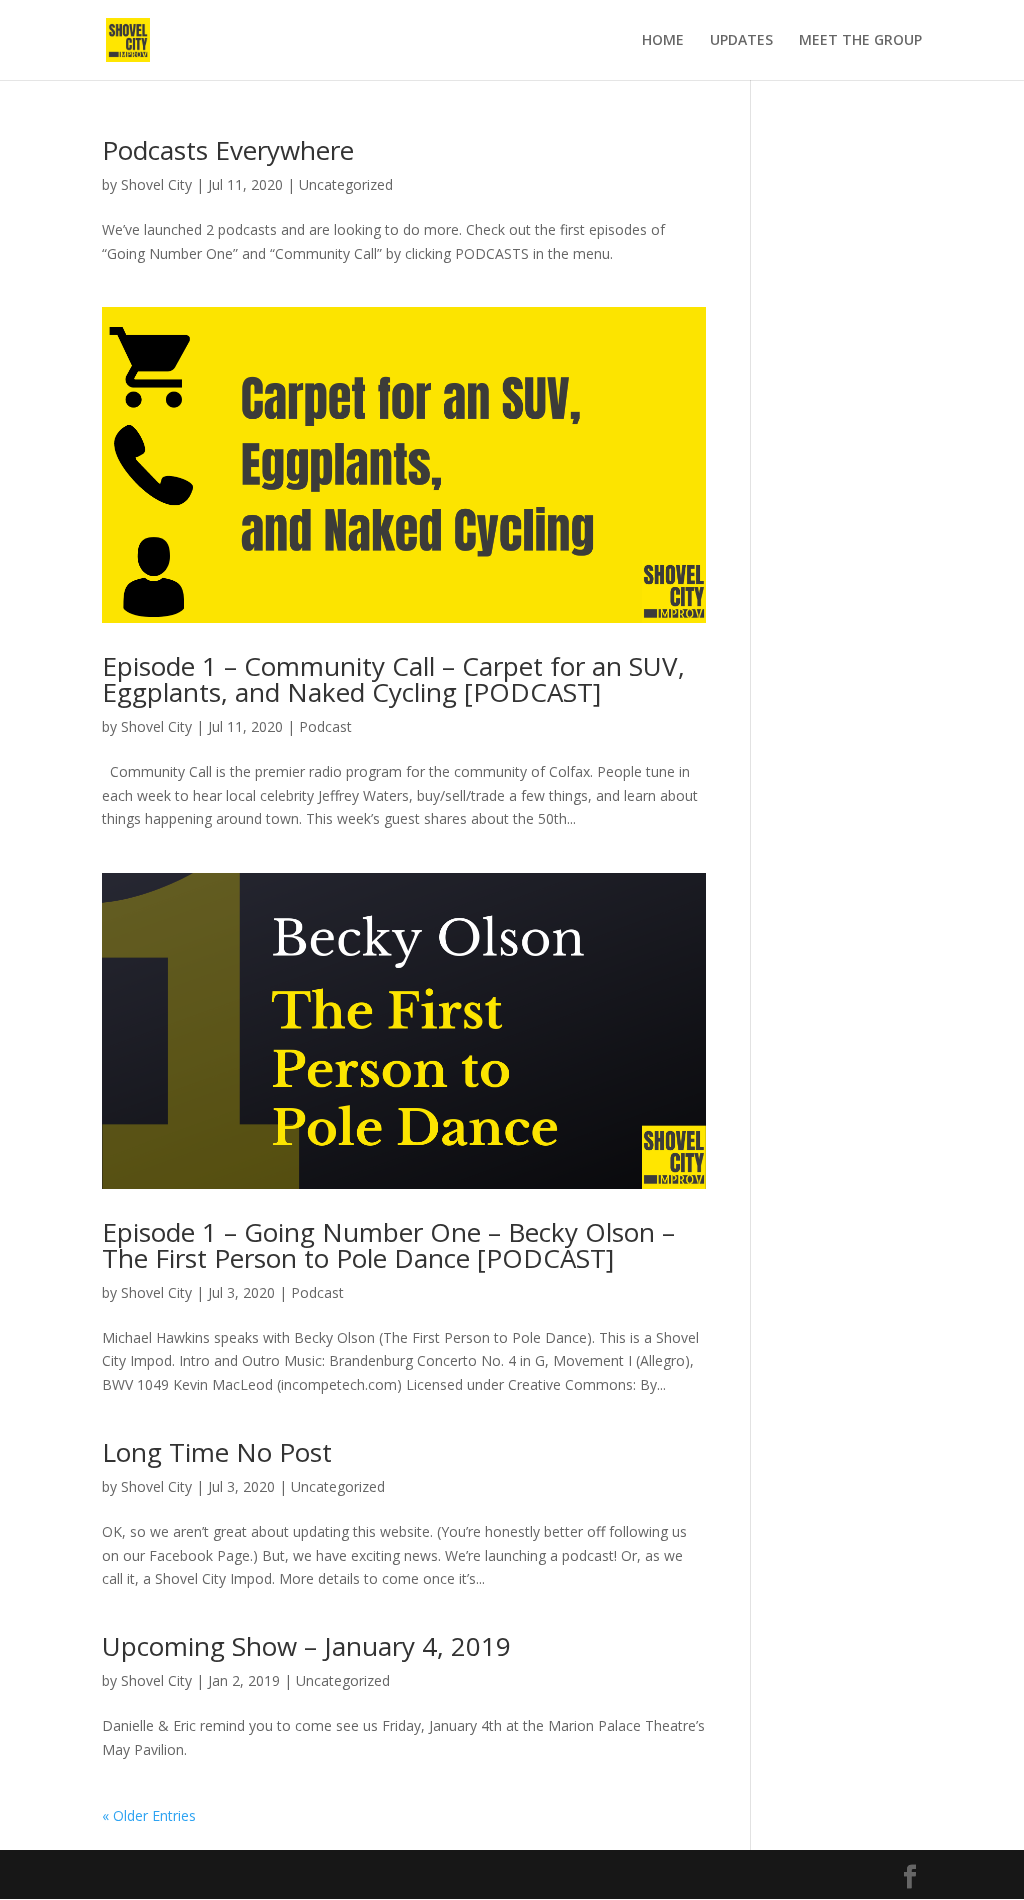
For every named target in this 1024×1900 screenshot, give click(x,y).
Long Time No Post (217, 1452)
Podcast (325, 726)
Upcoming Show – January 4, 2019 (306, 1646)
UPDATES (741, 41)
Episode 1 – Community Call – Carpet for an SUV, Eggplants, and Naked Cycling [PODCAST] (393, 679)
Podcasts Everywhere (228, 150)
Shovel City (156, 184)
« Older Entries (149, 1815)
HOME (663, 41)
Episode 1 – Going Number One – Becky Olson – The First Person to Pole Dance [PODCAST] (388, 1245)
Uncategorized (346, 184)
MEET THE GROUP (860, 41)
